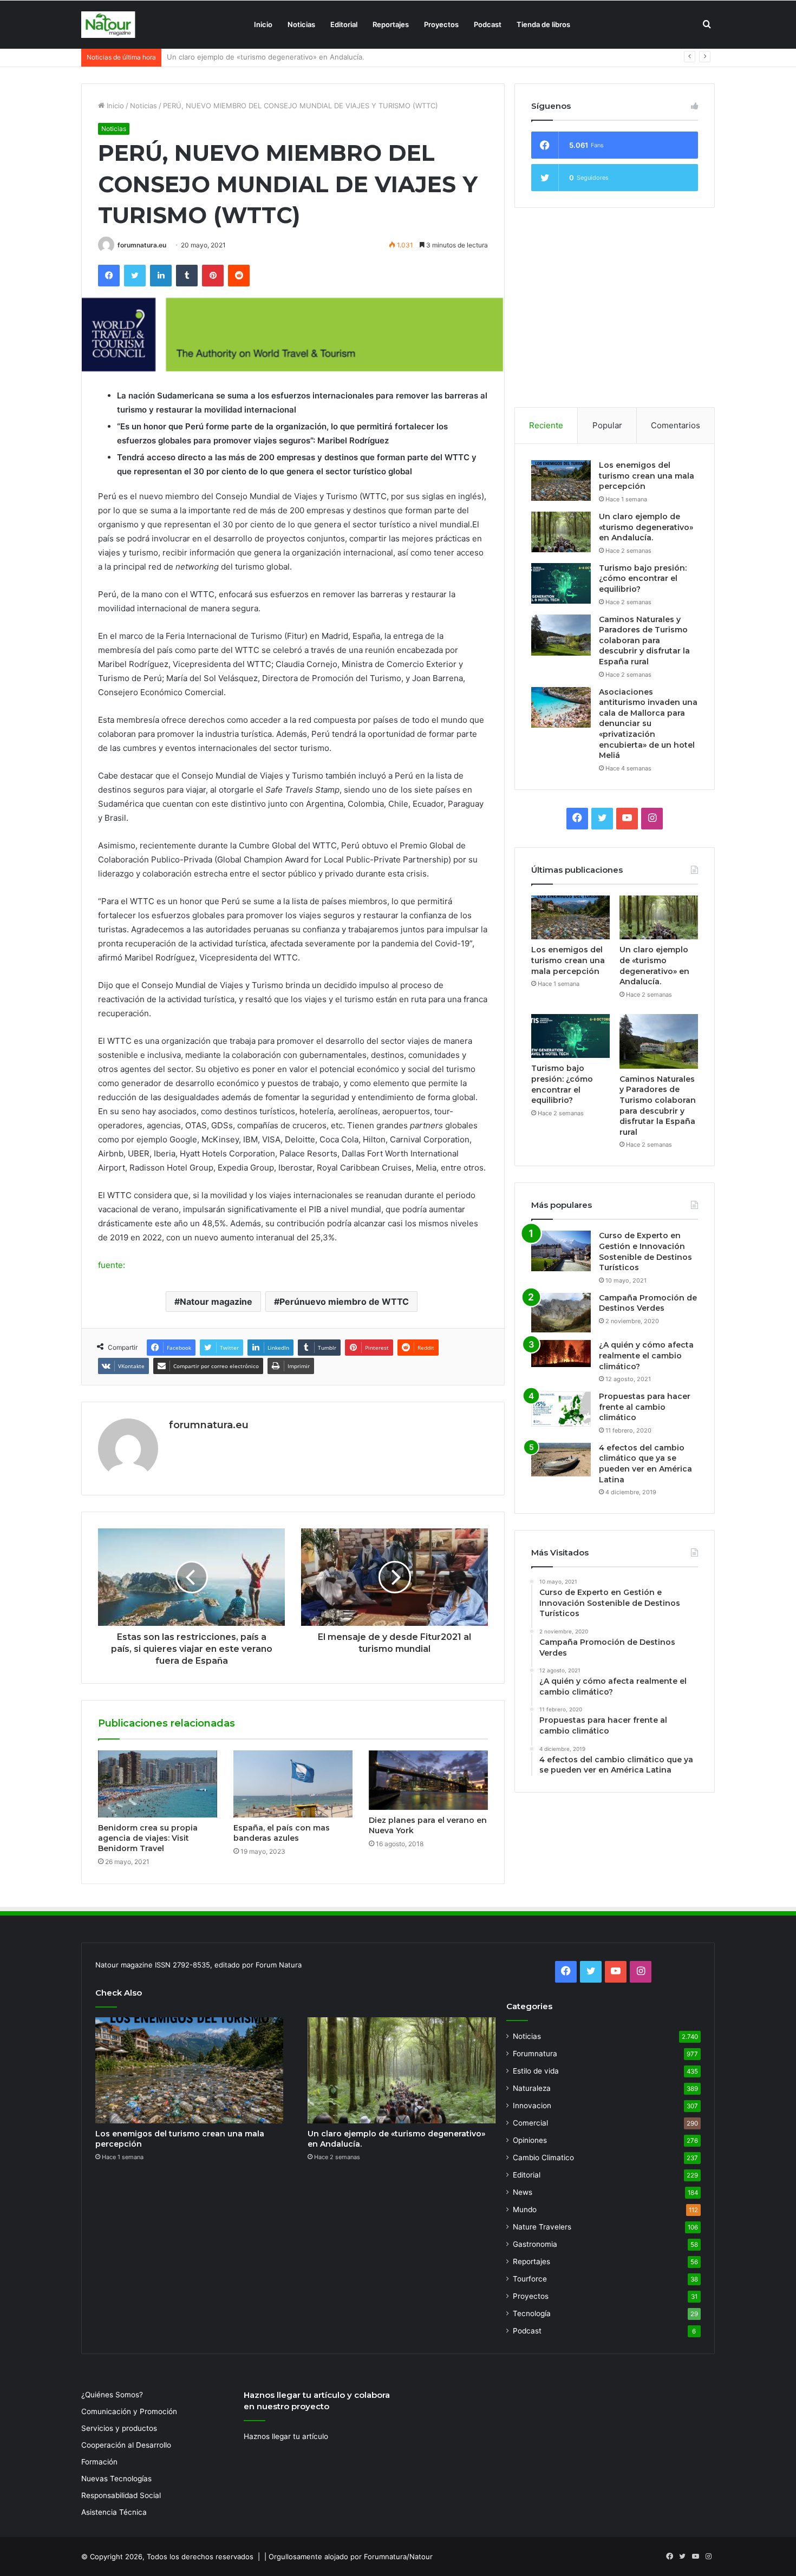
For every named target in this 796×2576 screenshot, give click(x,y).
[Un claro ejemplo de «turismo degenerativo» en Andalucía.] (561, 532)
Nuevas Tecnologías (116, 2479)
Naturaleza (532, 2088)
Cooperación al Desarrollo (126, 2445)
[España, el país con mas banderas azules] (293, 1784)
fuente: (112, 1265)
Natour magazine (216, 1302)
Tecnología (532, 2313)
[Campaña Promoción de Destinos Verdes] (561, 1313)
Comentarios (676, 425)
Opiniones (530, 2140)
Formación (99, 2462)
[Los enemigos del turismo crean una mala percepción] (561, 480)
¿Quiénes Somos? (112, 2395)
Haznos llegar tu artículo (286, 2436)
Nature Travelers (542, 2227)
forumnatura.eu (142, 245)
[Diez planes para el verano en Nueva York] (428, 1780)
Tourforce (530, 2279)
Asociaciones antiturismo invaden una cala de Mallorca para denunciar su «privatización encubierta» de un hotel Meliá (648, 724)
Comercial (530, 2123)
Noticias (301, 24)
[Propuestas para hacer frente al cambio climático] (561, 1409)
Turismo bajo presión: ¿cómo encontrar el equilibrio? (255, 57)
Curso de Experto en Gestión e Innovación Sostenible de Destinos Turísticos (645, 1251)
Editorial (344, 24)
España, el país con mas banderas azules (282, 1833)
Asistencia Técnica (114, 2512)
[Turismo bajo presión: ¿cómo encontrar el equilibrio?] (561, 583)
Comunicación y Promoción (129, 2411)
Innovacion (532, 2106)
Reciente (546, 425)
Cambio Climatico (543, 2157)
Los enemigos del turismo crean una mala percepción (647, 476)
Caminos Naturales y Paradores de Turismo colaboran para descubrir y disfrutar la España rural (644, 640)
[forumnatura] (108, 25)
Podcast (488, 24)
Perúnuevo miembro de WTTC (344, 1302)
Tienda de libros (543, 24)
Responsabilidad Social (121, 2495)
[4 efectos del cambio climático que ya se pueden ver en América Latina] (561, 1460)
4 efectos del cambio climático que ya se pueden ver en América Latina (645, 1464)
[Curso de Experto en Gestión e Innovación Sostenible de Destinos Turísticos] (561, 1251)
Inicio (263, 24)
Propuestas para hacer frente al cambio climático (645, 1407)
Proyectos (441, 24)
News (523, 2192)
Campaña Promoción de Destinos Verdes (648, 1303)
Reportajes (391, 24)
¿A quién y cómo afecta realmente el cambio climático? (646, 1355)
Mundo (525, 2209)
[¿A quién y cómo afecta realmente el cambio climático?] (561, 1354)
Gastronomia (535, 2244)
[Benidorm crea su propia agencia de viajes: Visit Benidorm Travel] (158, 1784)
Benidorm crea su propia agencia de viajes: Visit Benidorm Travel (148, 1838)
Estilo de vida (536, 2071)
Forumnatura (535, 2054)
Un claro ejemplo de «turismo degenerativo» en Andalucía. (646, 527)
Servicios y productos (119, 2428)
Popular (607, 425)
